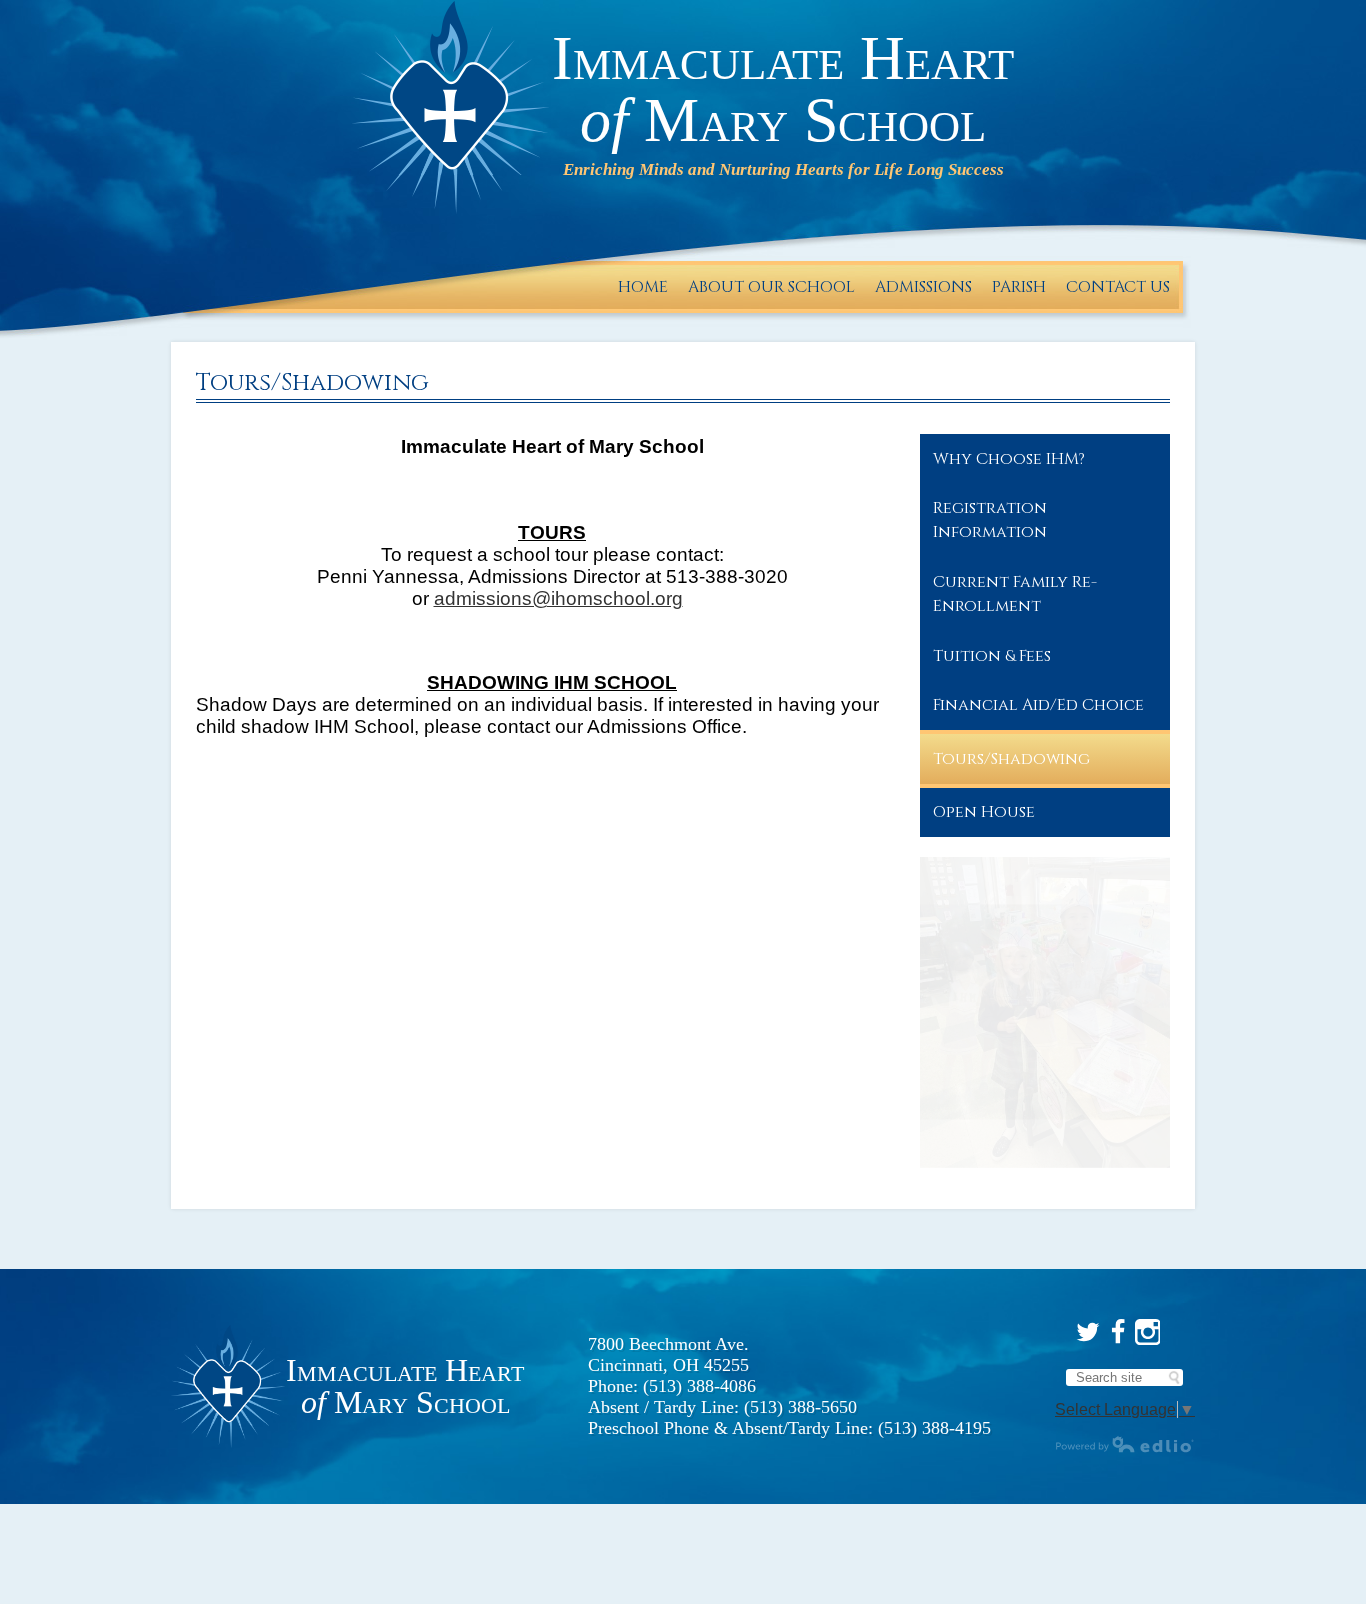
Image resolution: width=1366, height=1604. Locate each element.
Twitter (1088, 1332)
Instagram (1148, 1332)
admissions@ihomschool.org (558, 598)
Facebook (1118, 1332)
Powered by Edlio (1125, 1444)
